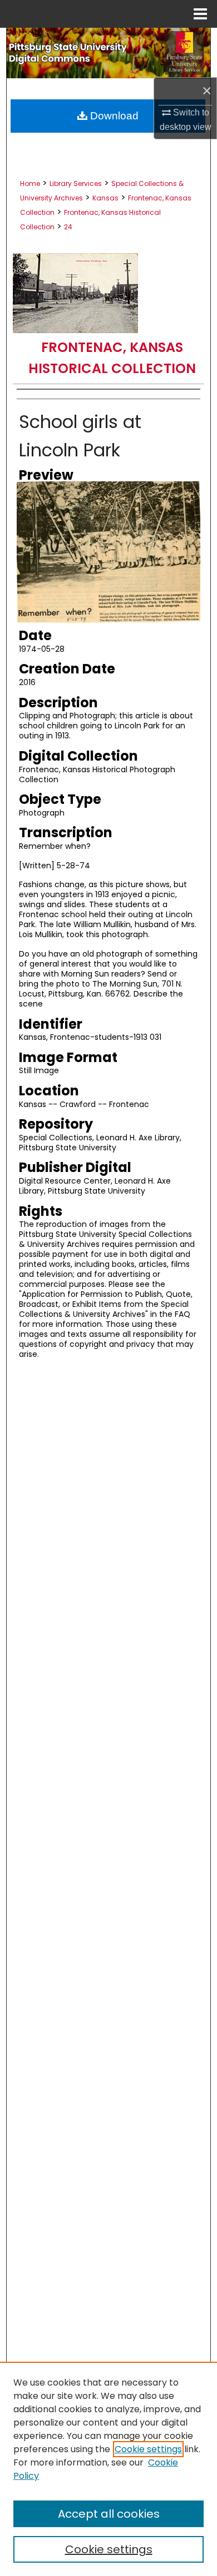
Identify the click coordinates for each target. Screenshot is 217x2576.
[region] (108, 2469)
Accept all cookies (109, 2514)
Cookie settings (148, 2449)
